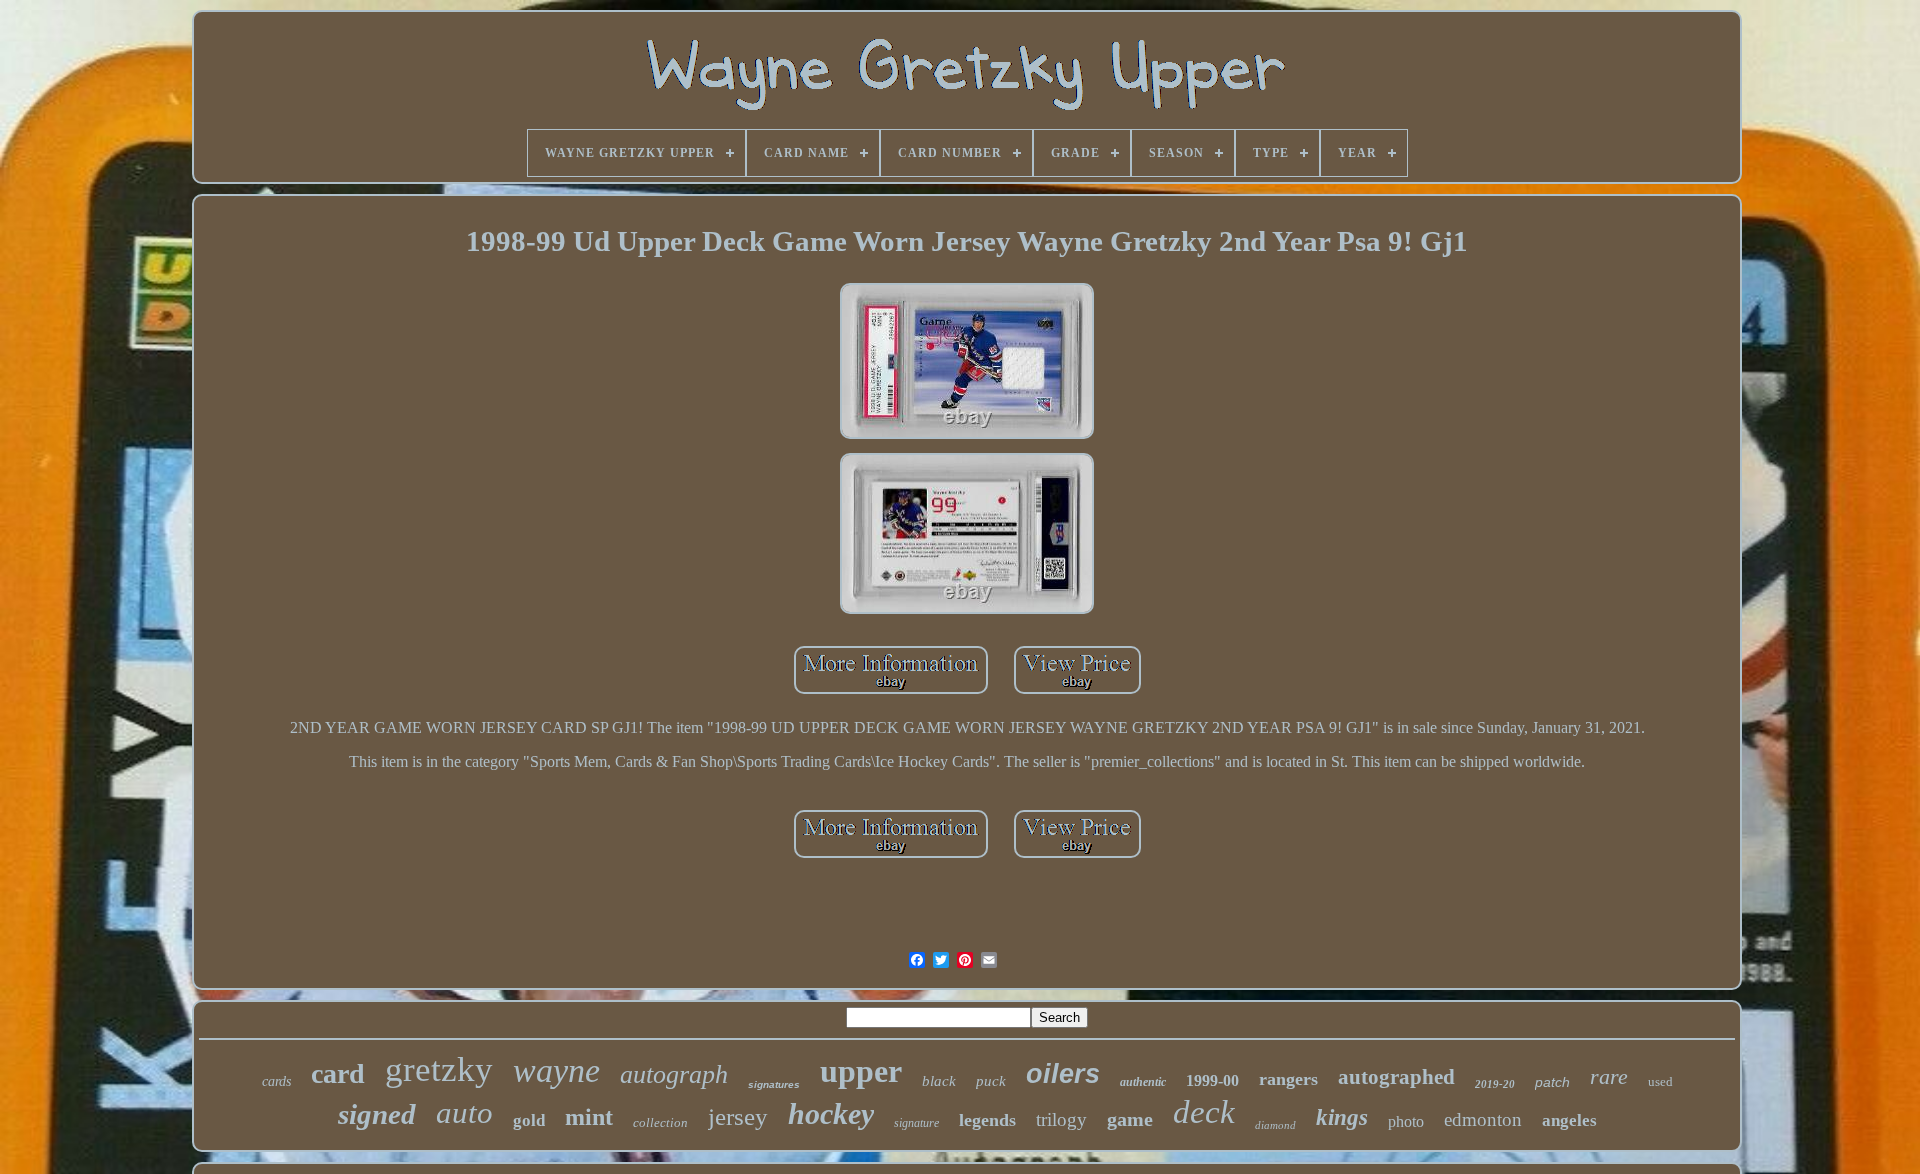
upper (861, 1071)
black (939, 1081)
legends (987, 1120)
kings (1342, 1117)
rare (1609, 1076)
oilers (1063, 1074)
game (1130, 1119)
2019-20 (1495, 1084)
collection (660, 1122)
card (338, 1073)
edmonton (1483, 1119)
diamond (1275, 1125)
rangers (1288, 1079)
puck (991, 1081)
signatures (774, 1084)
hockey (831, 1113)
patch (1552, 1082)
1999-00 (1212, 1080)
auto (464, 1112)
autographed (1396, 1077)
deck (1204, 1112)
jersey (738, 1116)
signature (916, 1123)
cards (276, 1081)
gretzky (439, 1069)
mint (589, 1117)
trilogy (1061, 1119)
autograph (674, 1074)
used (1660, 1081)
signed (377, 1114)
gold (529, 1120)
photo (1406, 1121)
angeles (1569, 1120)
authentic (1143, 1082)
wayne (556, 1070)
